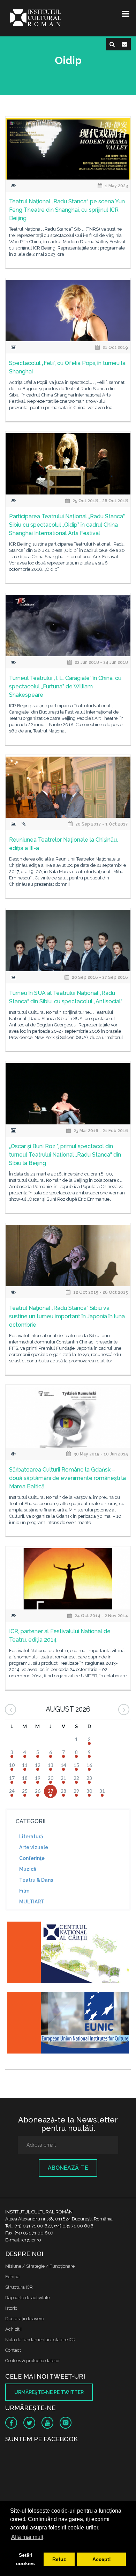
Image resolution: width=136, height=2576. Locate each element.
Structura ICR (19, 2287)
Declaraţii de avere (25, 2319)
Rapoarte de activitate (28, 2298)
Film (24, 1891)
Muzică (28, 1869)
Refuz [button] (59, 2559)
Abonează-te (68, 2168)
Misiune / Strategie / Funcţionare (40, 2266)
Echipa (12, 2277)
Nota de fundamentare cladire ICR (40, 2340)
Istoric (11, 2308)
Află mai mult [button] (27, 2537)
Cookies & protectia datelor (33, 2361)
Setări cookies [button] (25, 2559)
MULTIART (32, 1902)
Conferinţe (32, 1858)
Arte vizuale (34, 1847)
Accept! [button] (102, 2559)
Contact (13, 2350)
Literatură (31, 1837)
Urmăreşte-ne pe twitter (49, 2392)
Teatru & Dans (36, 1880)
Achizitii (13, 2329)
